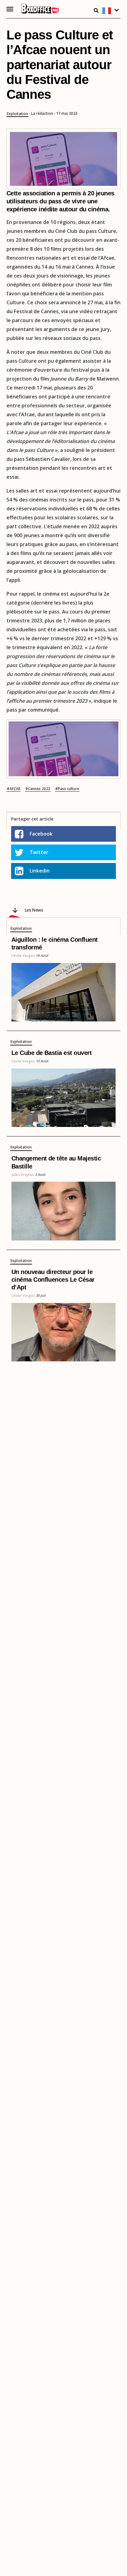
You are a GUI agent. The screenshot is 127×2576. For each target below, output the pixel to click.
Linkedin (40, 871)
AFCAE (15, 789)
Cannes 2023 (39, 789)
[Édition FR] (111, 11)
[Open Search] (96, 10)
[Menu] (10, 9)
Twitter (39, 852)
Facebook (41, 834)
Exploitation (17, 114)
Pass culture (69, 789)
